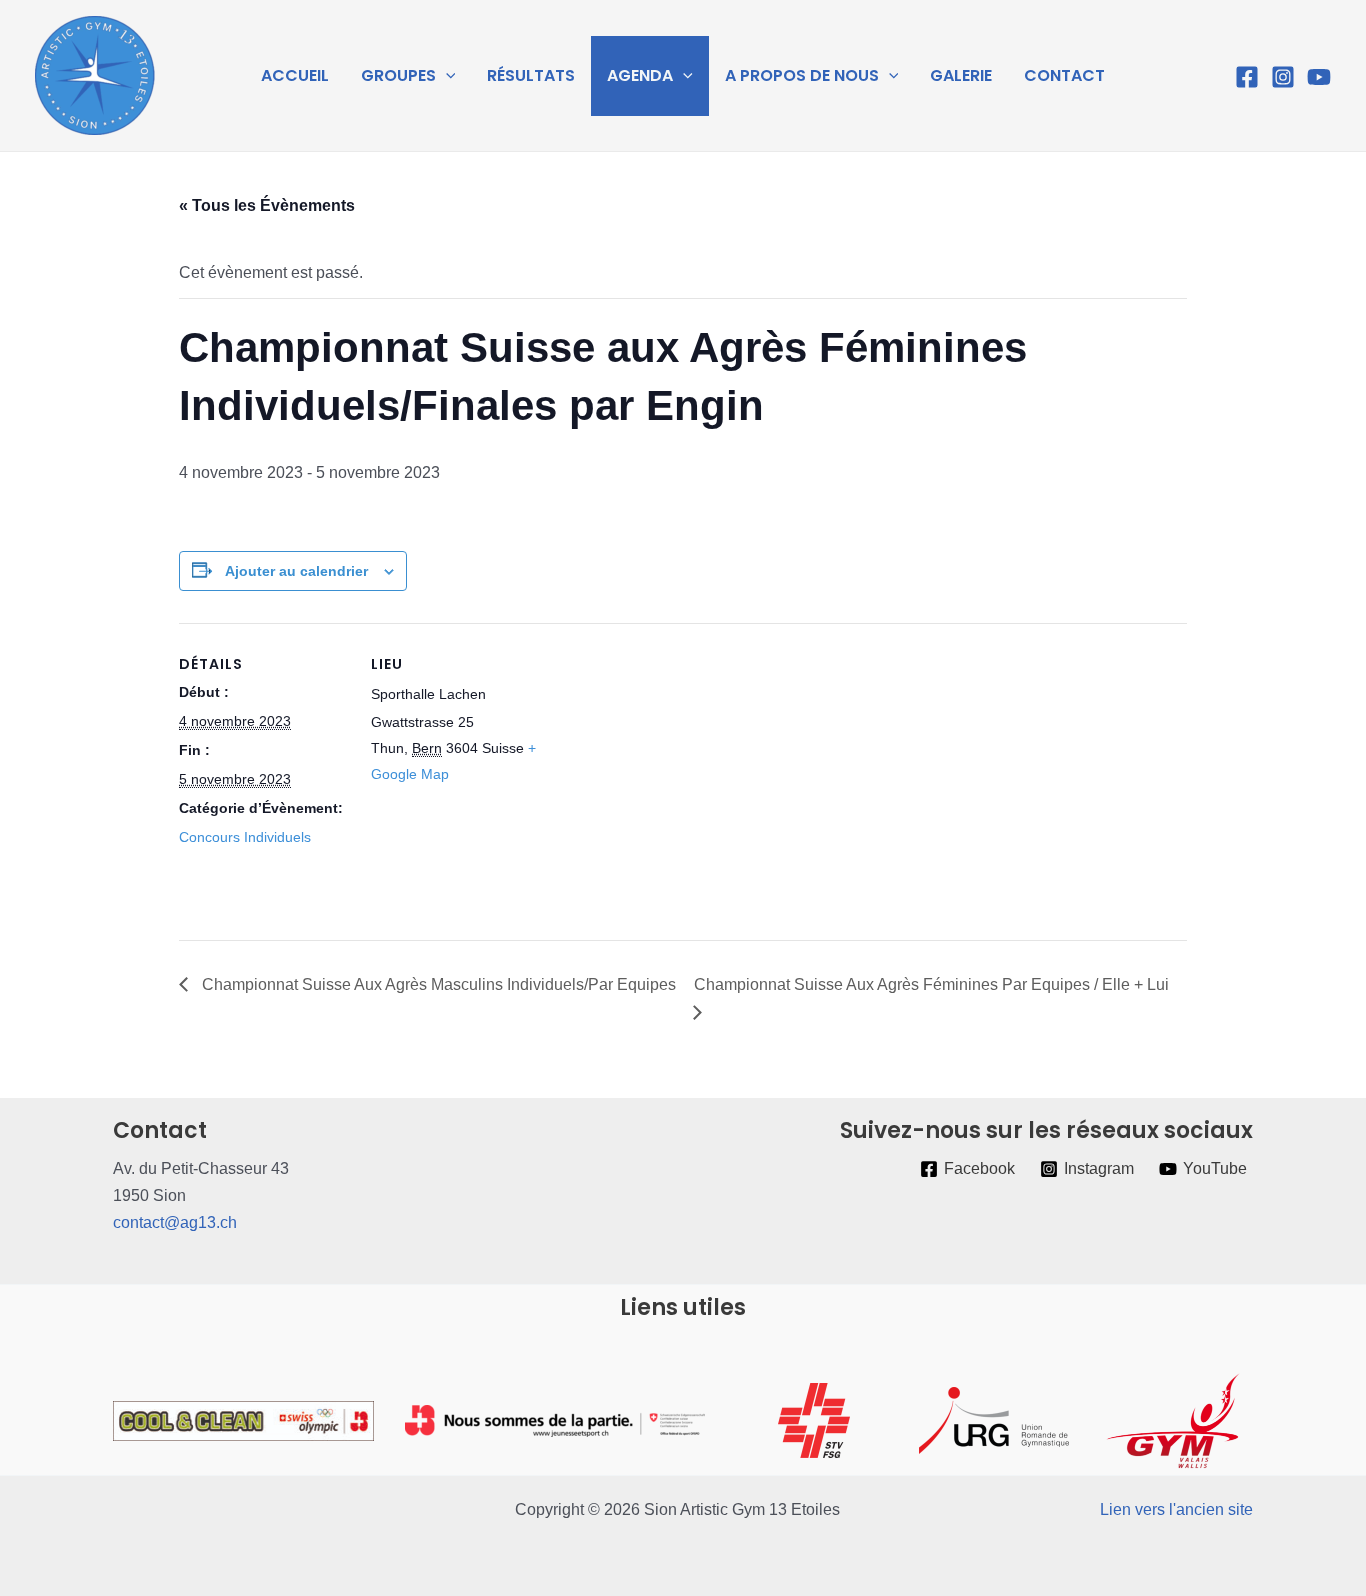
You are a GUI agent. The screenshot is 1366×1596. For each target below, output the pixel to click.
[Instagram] (1283, 77)
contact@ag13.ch (175, 1222)
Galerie (961, 75)
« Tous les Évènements (267, 205)
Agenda (640, 75)
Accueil (295, 75)
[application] (446, 76)
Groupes (398, 75)
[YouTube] (1319, 77)
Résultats (531, 75)
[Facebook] (1247, 77)
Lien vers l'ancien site (1176, 1509)
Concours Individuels (245, 837)
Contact (1064, 75)
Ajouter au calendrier (296, 571)
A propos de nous (802, 75)
